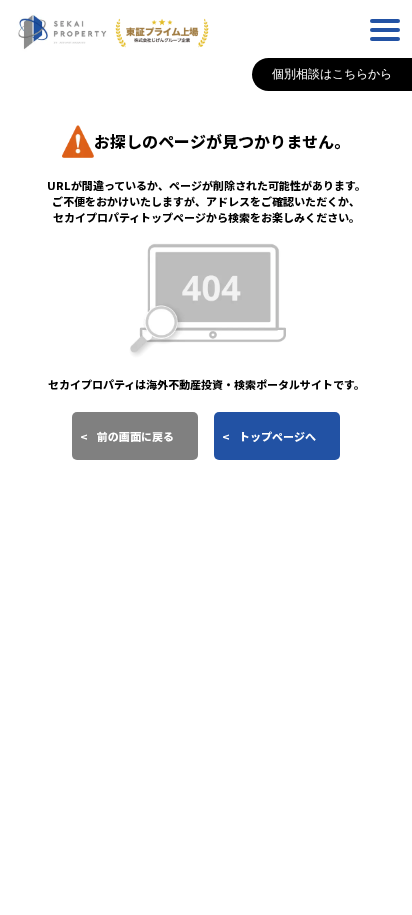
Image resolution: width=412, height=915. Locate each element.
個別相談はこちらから (332, 74)
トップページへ (277, 436)
